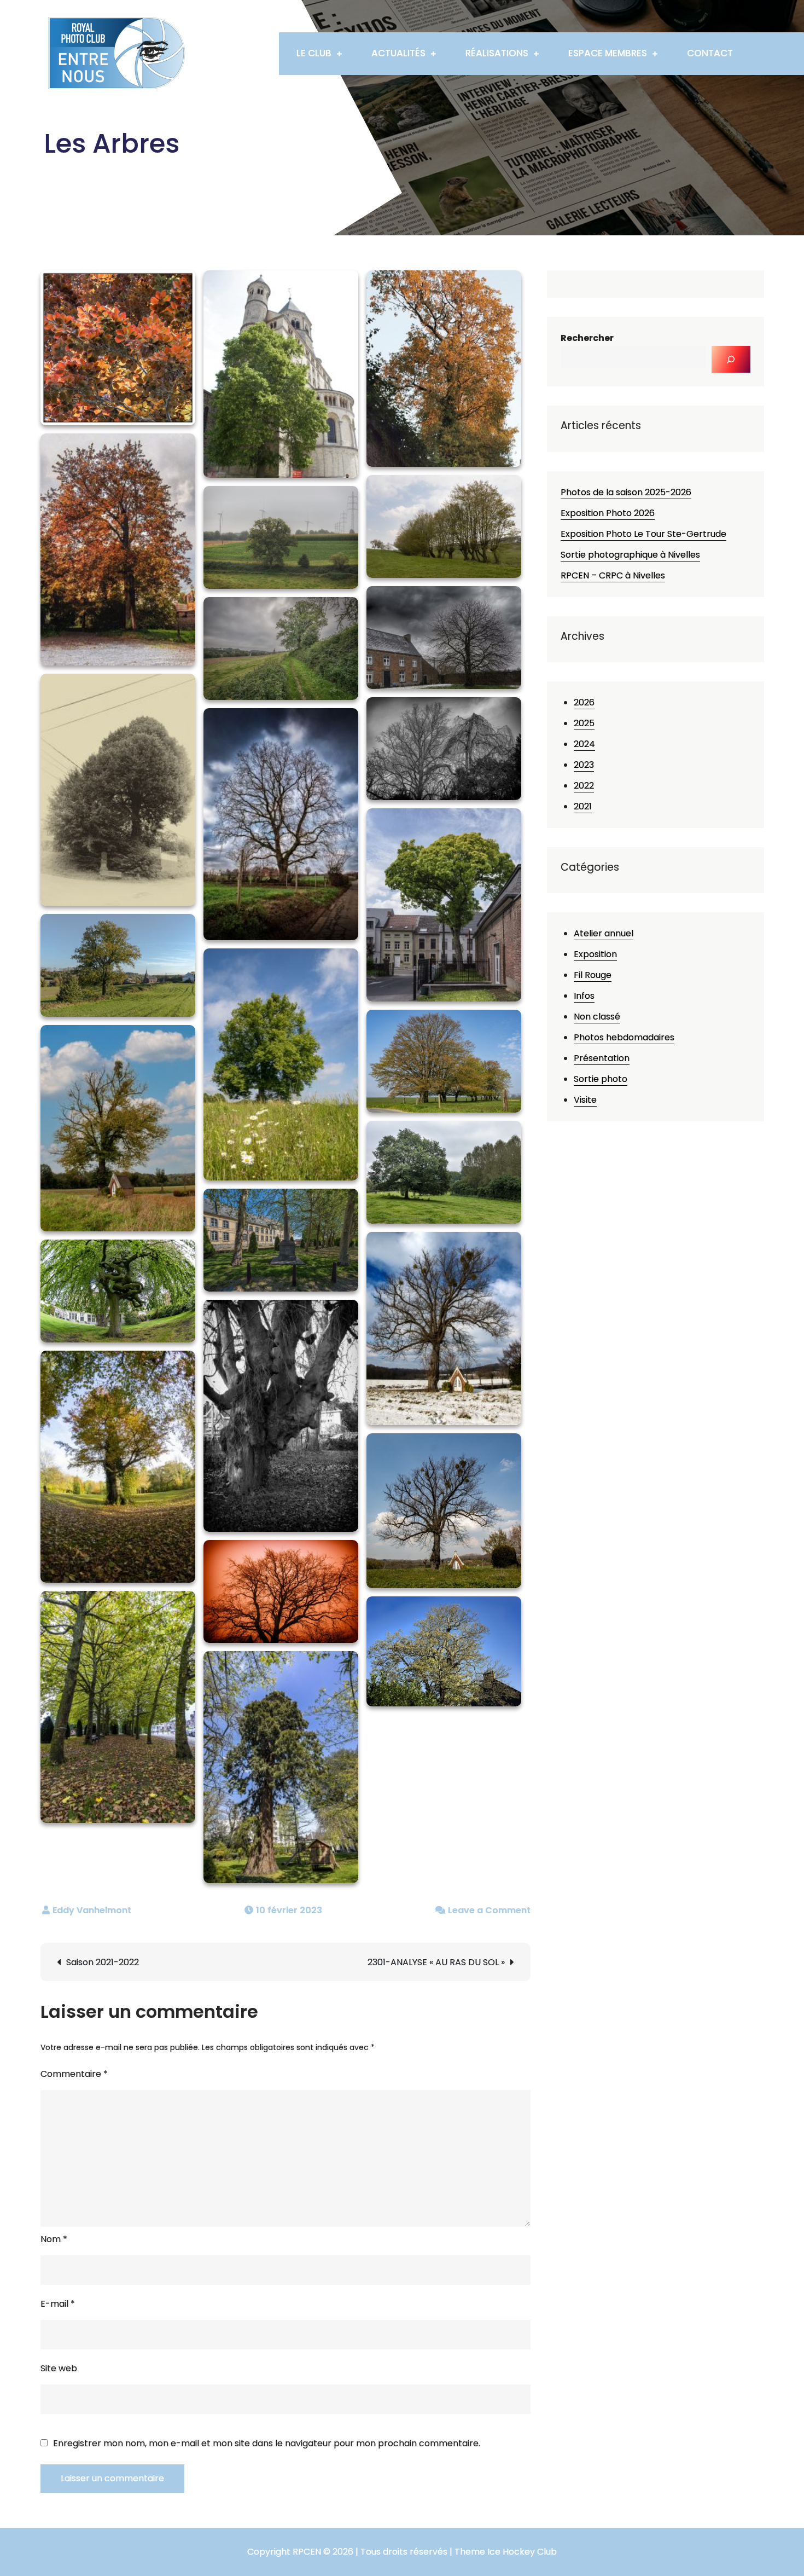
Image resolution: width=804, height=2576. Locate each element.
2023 (584, 765)
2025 (584, 723)
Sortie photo (601, 1079)
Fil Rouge (593, 975)
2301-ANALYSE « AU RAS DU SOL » (436, 1962)
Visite (585, 1100)
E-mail (58, 2304)
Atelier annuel (604, 933)
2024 (584, 744)
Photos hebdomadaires (624, 1037)
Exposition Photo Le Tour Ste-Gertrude (643, 534)
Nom (54, 2239)
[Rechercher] (731, 359)
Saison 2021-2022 (103, 1962)
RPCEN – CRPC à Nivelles (613, 575)
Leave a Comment (489, 1910)
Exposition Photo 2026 (608, 513)
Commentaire (74, 2074)
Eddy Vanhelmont (92, 1910)
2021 (583, 806)
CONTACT (710, 53)
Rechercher (587, 338)
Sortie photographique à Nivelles (630, 555)
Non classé (597, 1017)
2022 (584, 786)
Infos (584, 996)
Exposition (595, 954)
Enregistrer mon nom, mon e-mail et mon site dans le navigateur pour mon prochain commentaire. (267, 2444)
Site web (59, 2368)
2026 (584, 702)
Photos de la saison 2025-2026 (626, 492)
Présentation (602, 1058)
